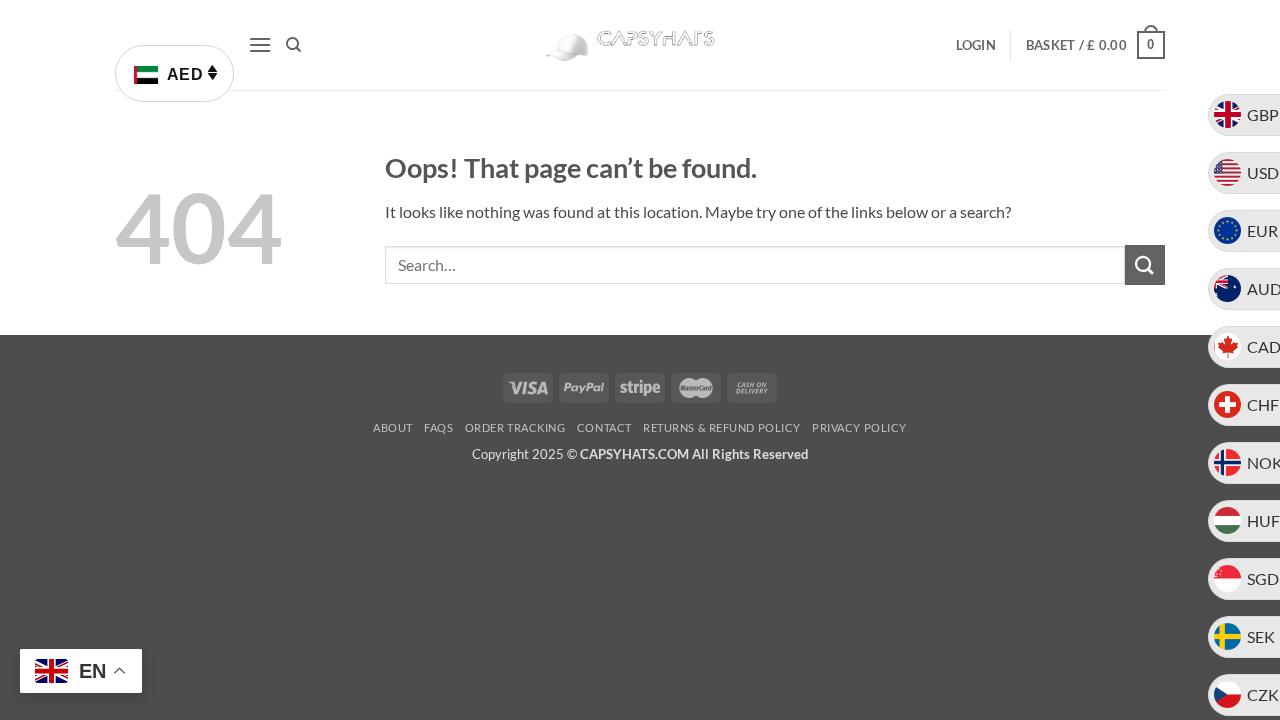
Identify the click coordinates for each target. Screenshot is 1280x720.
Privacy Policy (859, 427)
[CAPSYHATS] (640, 45)
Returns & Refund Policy (722, 427)
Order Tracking (515, 427)
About (393, 427)
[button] (260, 44)
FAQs (438, 427)
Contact (604, 427)
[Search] (293, 45)
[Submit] (1145, 264)
